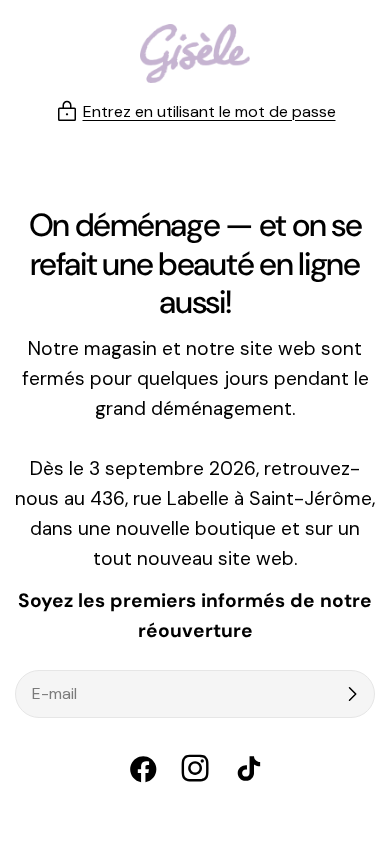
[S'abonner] (352, 694)
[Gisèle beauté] (195, 53)
